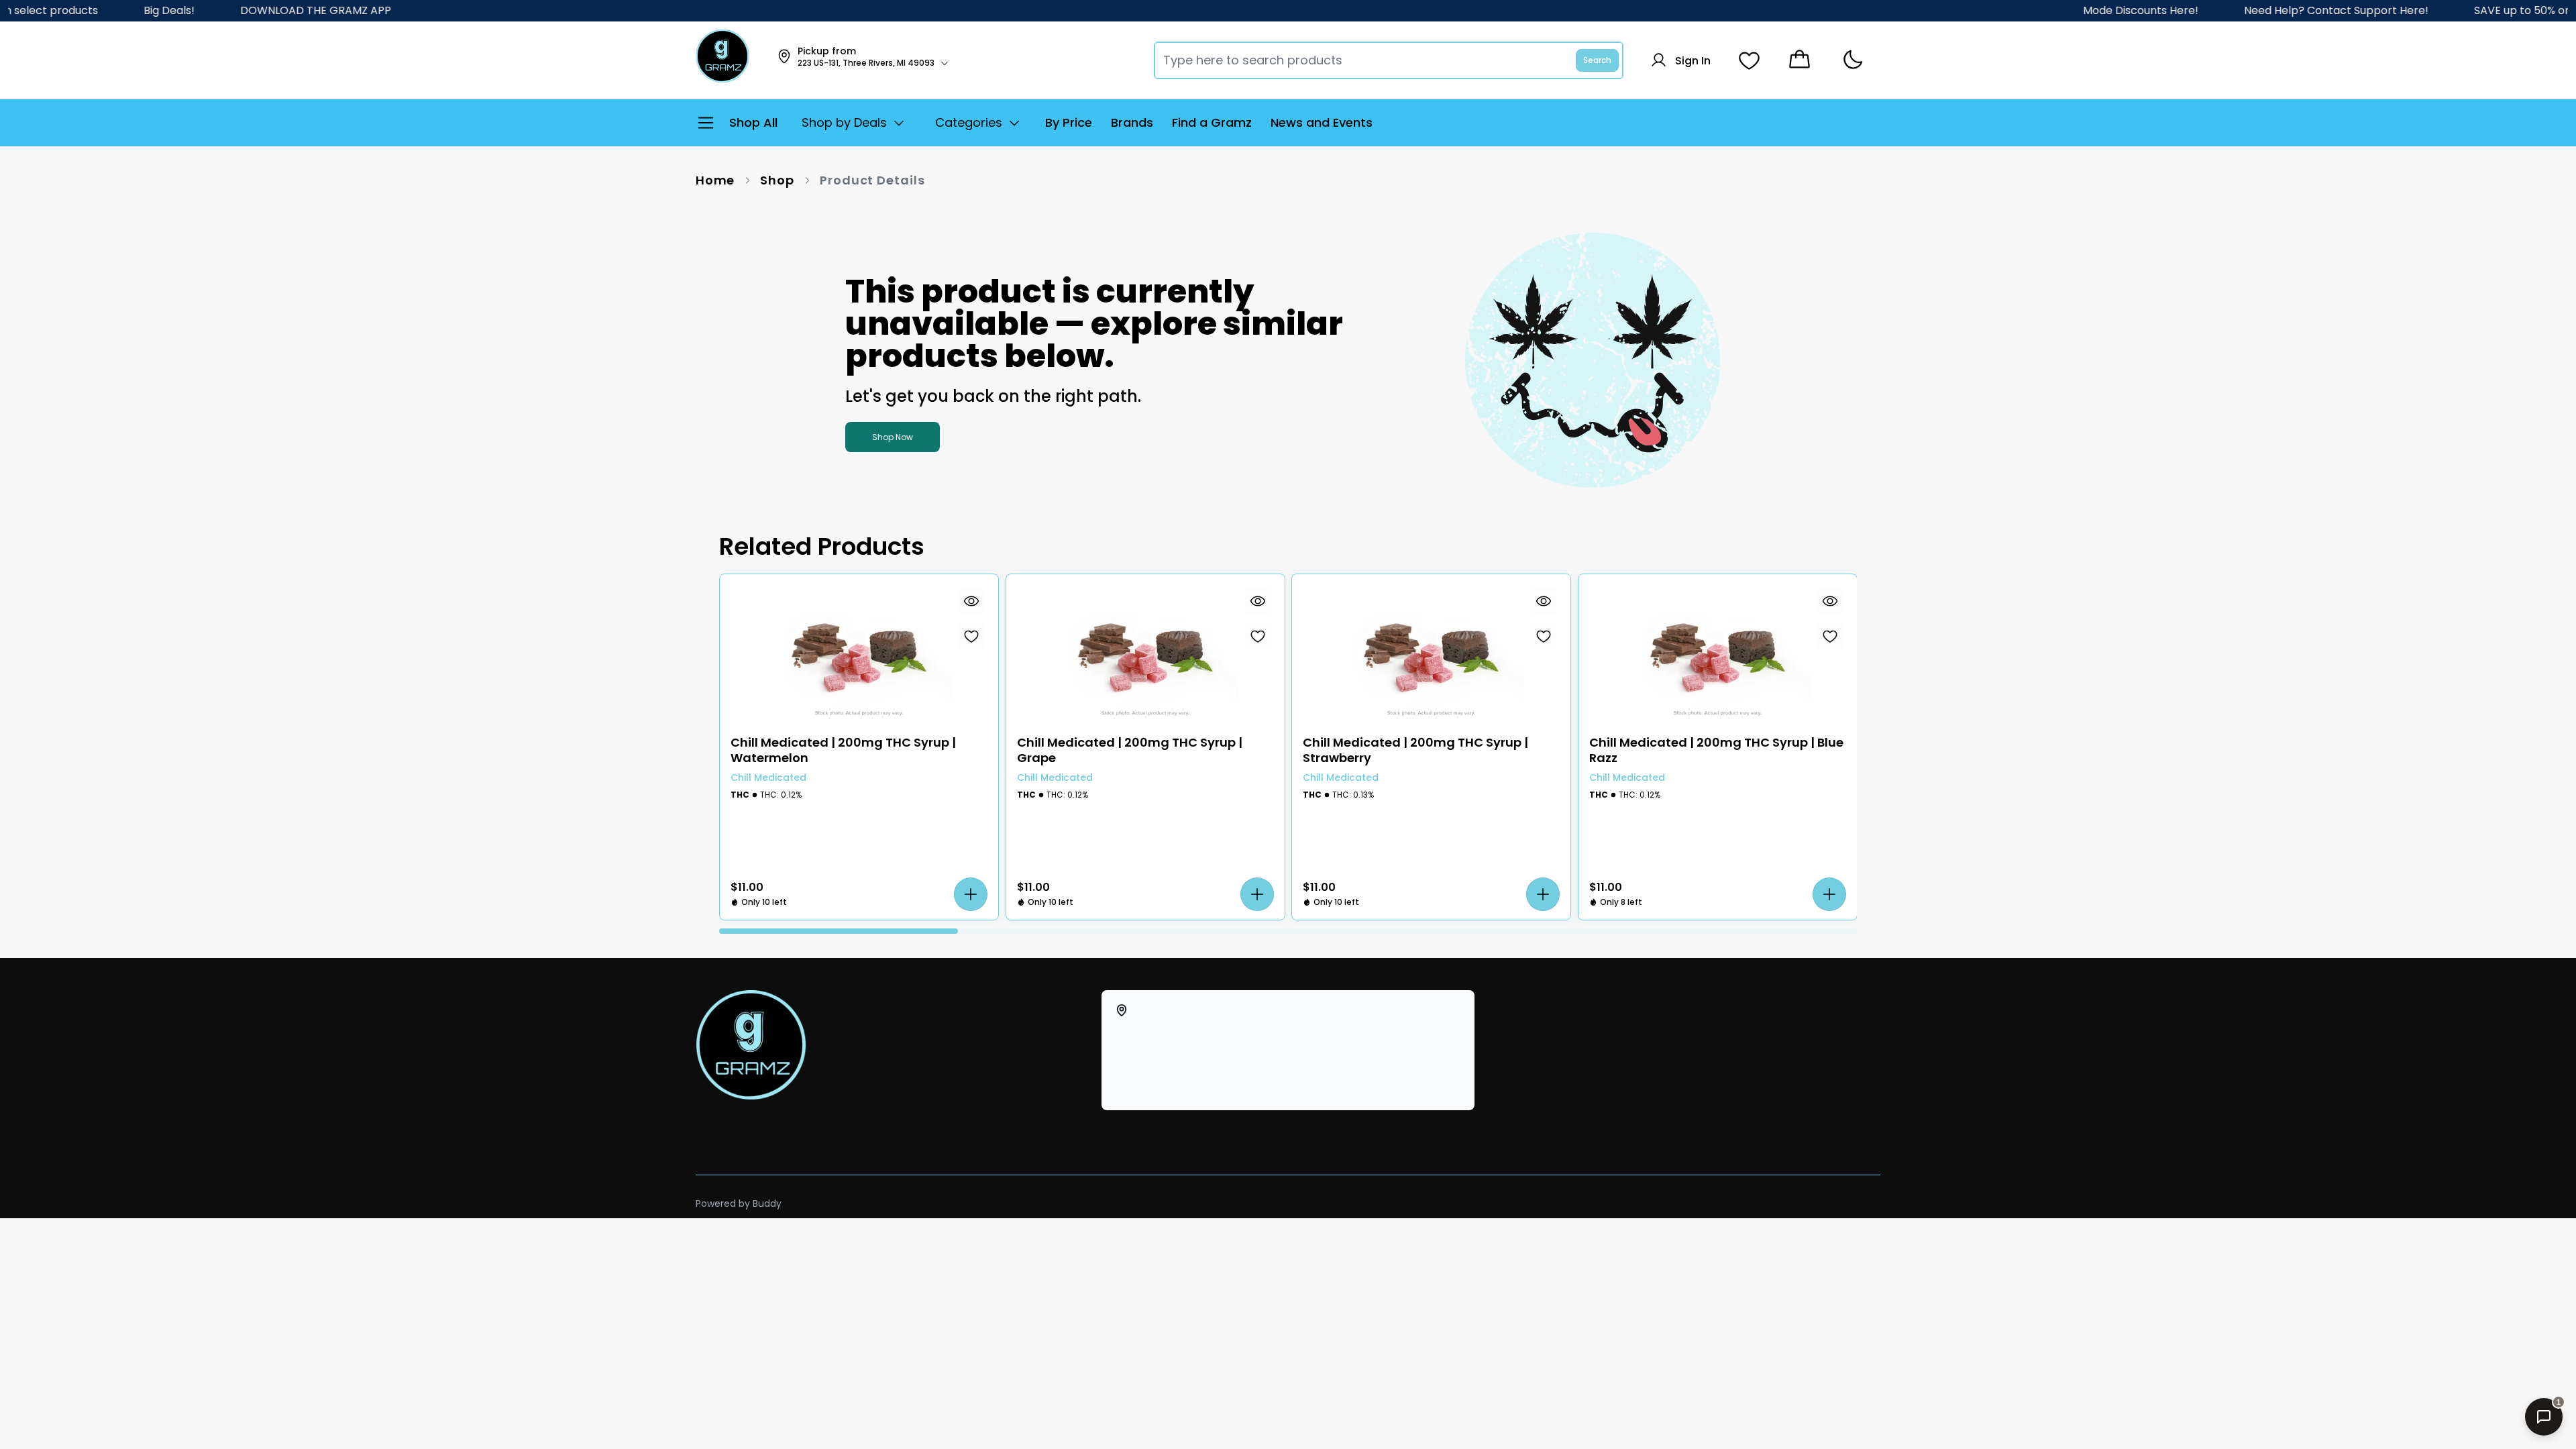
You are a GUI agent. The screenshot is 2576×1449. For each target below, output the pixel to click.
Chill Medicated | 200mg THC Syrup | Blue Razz (1716, 750)
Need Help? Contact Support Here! (2278, 10)
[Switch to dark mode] (1853, 60)
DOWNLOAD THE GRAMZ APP (256, 10)
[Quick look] (971, 601)
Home (715, 180)
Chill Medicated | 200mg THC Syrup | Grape (1130, 750)
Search (1597, 60)
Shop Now (893, 437)
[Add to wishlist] (971, 636)
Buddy (767, 1203)
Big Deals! (109, 10)
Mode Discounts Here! (2082, 10)
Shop (777, 180)
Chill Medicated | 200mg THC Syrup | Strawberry (1415, 750)
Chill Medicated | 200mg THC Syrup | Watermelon (843, 750)
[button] (971, 894)
